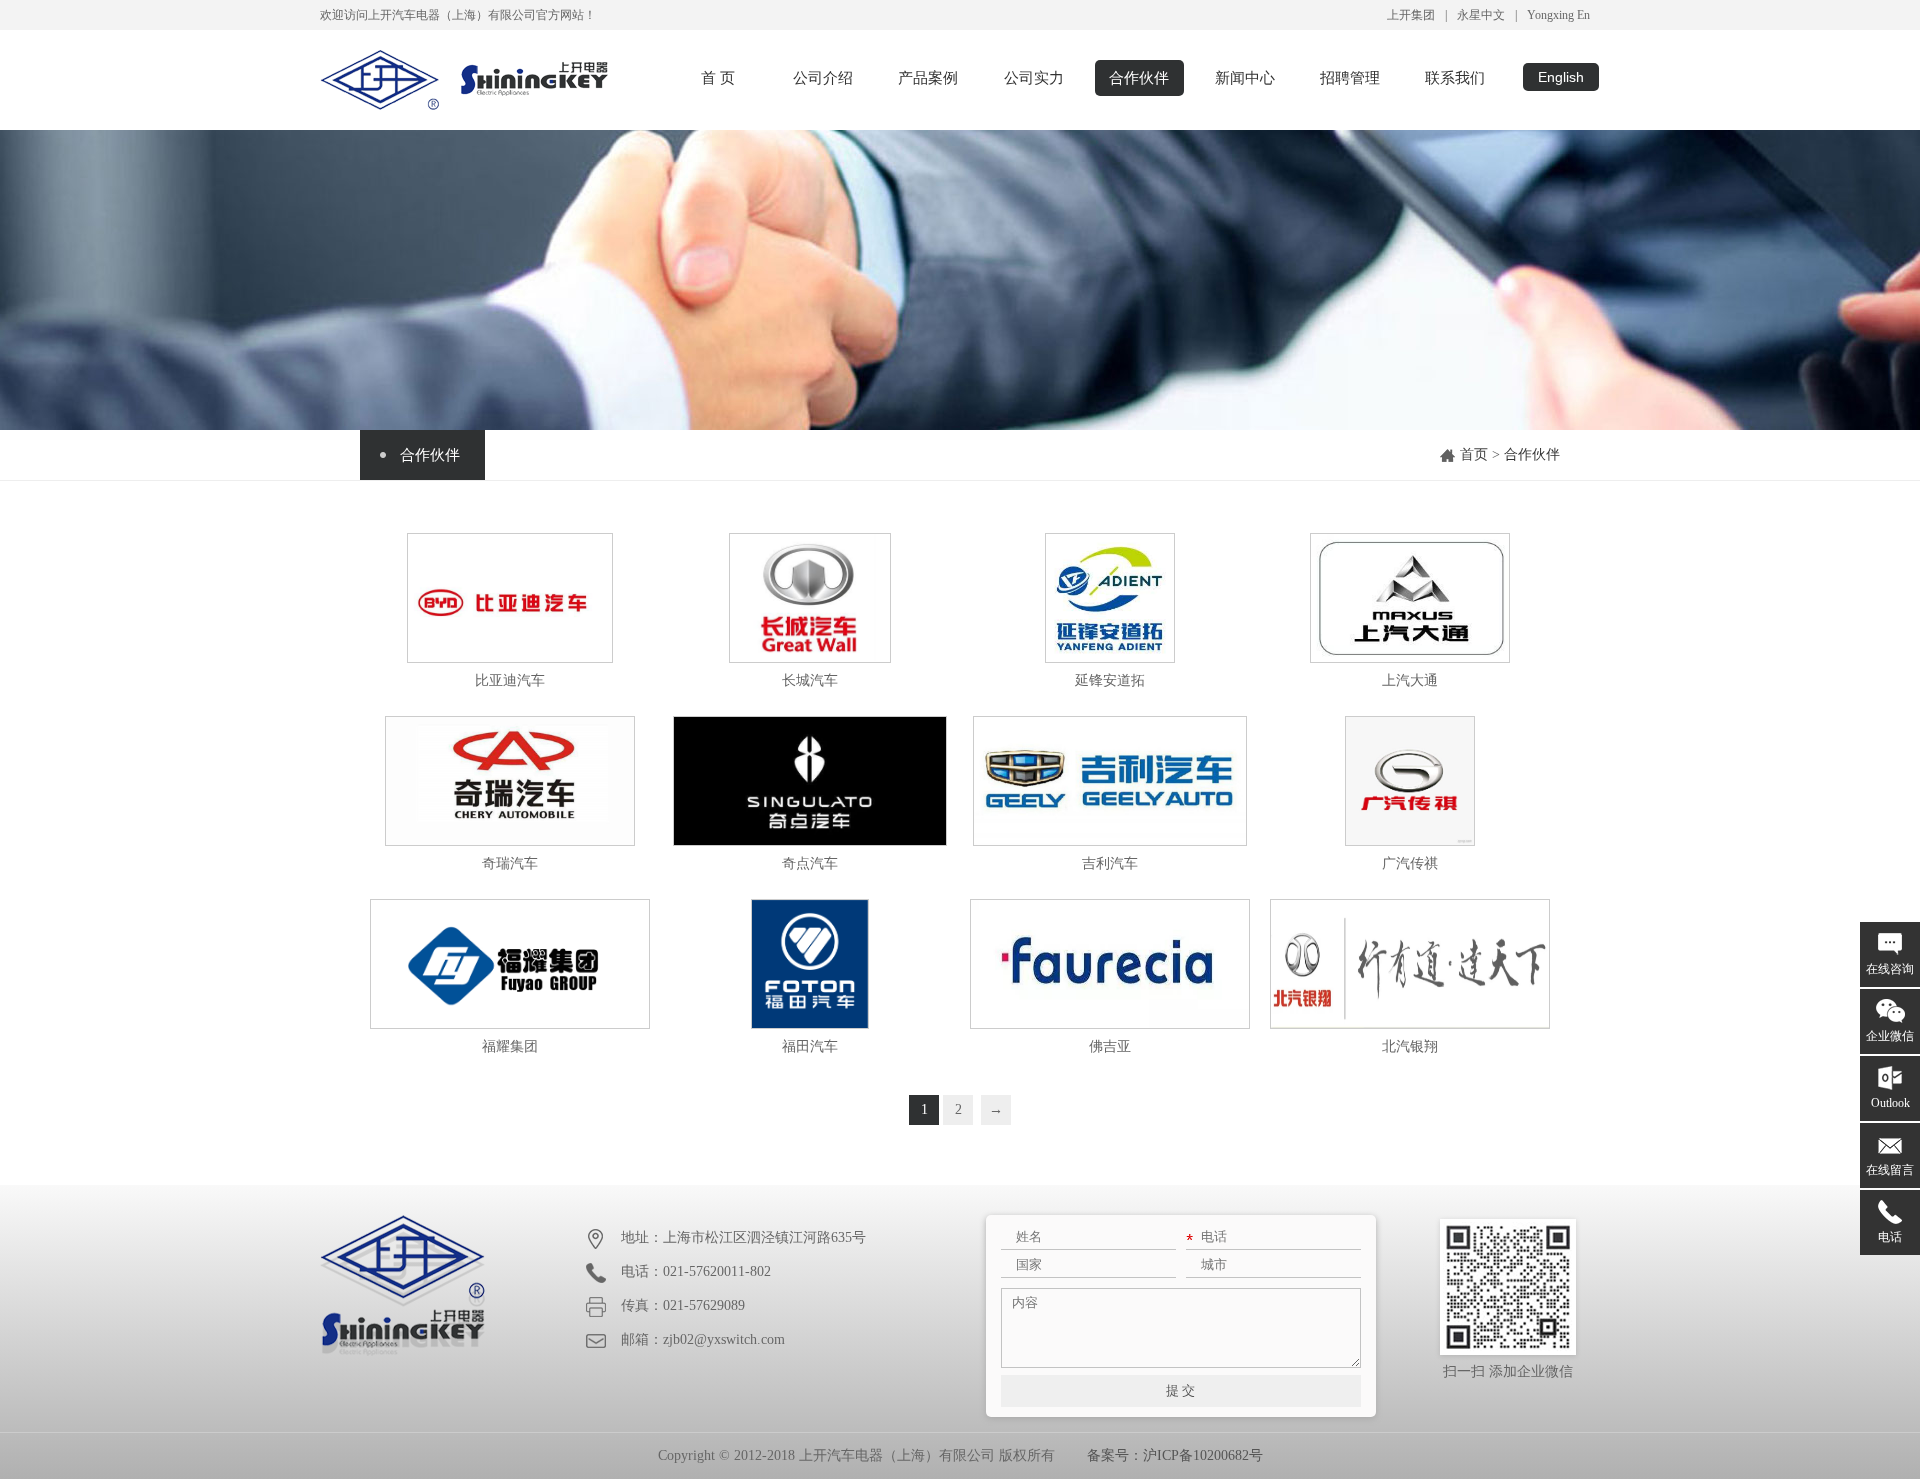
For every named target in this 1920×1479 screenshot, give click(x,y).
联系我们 (1455, 78)
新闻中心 (1245, 78)
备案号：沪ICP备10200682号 (1175, 1455)
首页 (1474, 454)
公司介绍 (823, 78)
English (1561, 77)
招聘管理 (1350, 78)
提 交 (1180, 1390)
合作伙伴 (1139, 78)
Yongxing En (1558, 15)
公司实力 (1034, 78)
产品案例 (928, 78)
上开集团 (1411, 15)
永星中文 (1481, 15)
